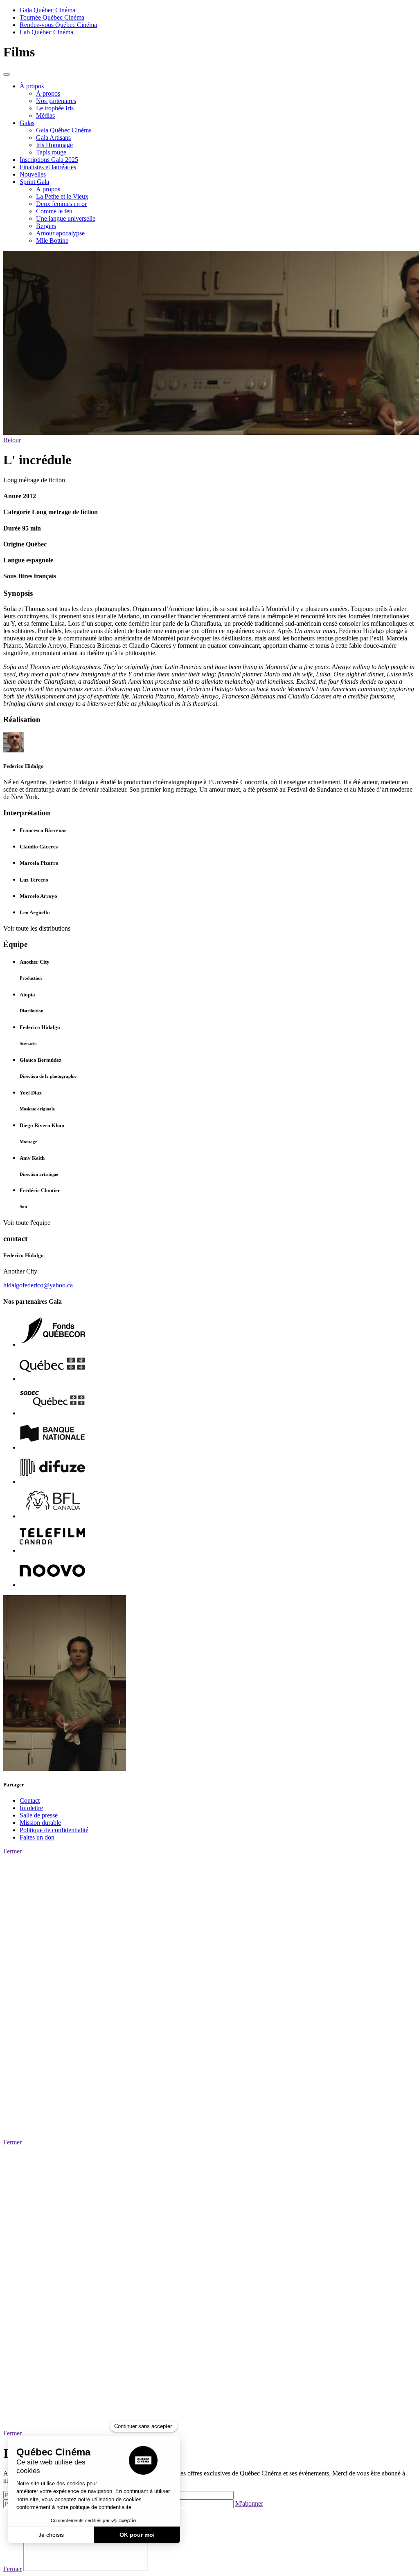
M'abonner (249, 2503)
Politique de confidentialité (54, 1830)
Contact (30, 1801)
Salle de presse (39, 1815)
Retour (12, 440)
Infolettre (31, 1808)
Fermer (12, 1851)
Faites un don (37, 1837)
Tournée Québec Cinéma (52, 17)
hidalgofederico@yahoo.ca (38, 1285)
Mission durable (40, 1823)
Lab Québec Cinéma (46, 32)
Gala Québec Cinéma (47, 10)
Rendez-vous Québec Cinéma (58, 25)
